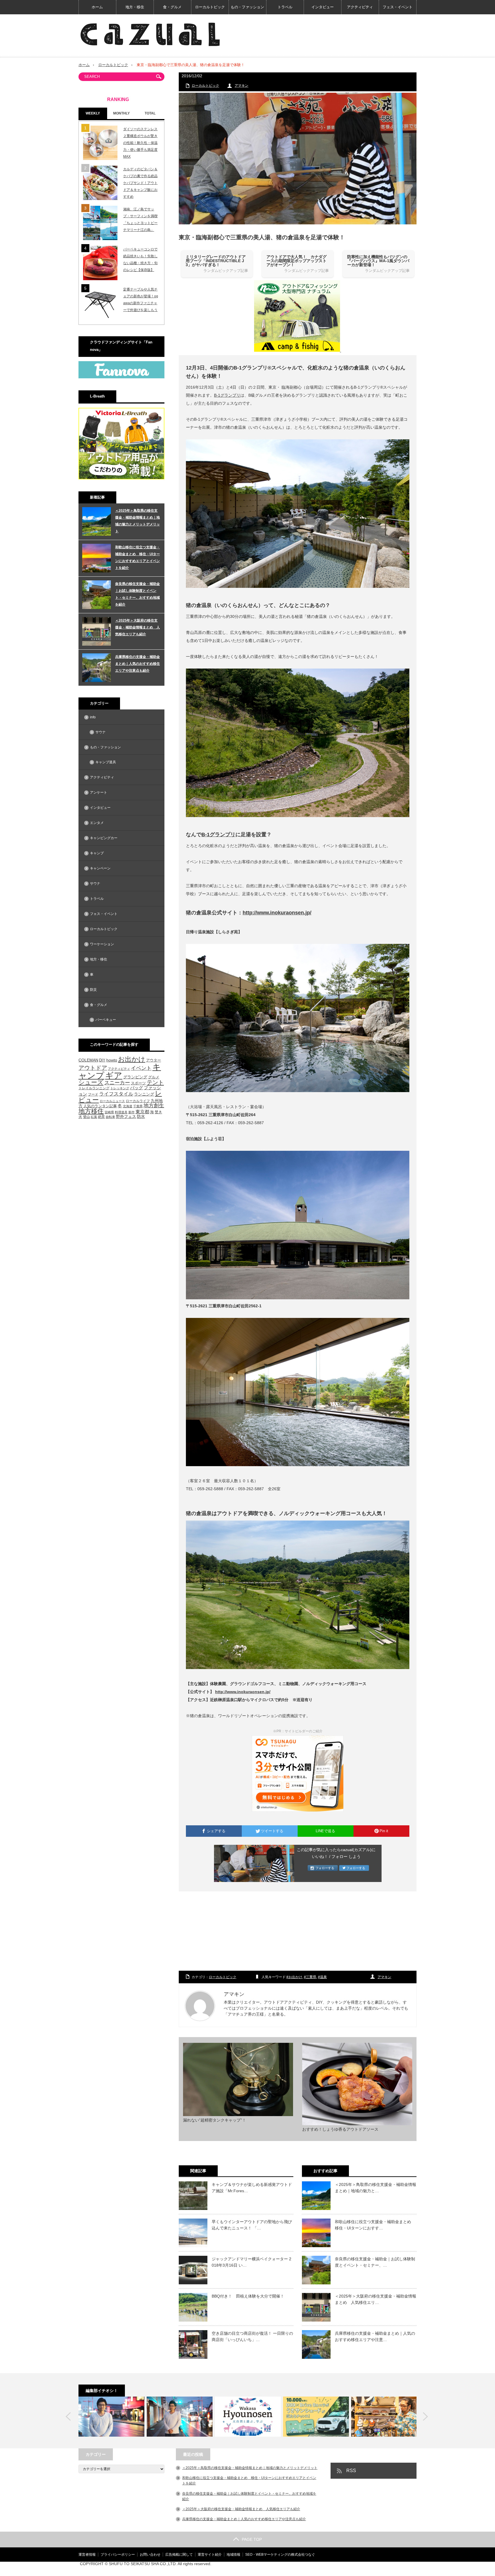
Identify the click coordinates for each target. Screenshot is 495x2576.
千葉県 (138, 1106)
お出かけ (295, 1977)
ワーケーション (102, 944)
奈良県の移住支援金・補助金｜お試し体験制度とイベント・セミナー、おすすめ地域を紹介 (137, 594)
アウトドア (93, 1068)
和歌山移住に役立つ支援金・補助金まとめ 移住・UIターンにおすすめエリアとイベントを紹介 (137, 557)
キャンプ (97, 853)
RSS (351, 2471)
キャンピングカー (104, 838)
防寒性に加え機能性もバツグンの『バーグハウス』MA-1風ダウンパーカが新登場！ (378, 261)
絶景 (101, 1117)
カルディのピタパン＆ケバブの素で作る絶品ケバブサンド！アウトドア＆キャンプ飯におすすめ (140, 183)
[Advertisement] (298, 1931)
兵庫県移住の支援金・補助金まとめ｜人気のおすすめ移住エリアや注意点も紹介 (137, 664)
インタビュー (323, 7)
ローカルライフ (138, 1101)
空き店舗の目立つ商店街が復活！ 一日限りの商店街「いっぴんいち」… (252, 2336)
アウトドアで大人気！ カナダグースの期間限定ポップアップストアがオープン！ (296, 261)
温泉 (323, 1977)
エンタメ (97, 823)
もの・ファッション (247, 7)
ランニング (144, 1094)
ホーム (97, 7)
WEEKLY (93, 113)
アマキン (241, 86)
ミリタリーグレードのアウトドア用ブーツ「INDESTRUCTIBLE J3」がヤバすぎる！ (216, 261)
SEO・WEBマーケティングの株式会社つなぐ (280, 2555)
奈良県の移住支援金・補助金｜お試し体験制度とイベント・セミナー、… (375, 2262)
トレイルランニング (94, 1088)
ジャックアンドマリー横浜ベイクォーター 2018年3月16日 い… (252, 2262)
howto (112, 1060)
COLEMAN (88, 1060)
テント (155, 1082)
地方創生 (154, 1105)
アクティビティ (360, 7)
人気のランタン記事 (100, 1106)
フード (93, 1094)
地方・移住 (135, 7)
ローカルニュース (112, 1101)
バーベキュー (106, 1020)
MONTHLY (121, 113)
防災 (93, 990)
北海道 (128, 1106)
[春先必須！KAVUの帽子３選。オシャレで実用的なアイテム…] (384, 2417)
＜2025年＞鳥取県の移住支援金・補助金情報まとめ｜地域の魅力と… (376, 2188)
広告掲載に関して (179, 2555)
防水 (141, 1116)
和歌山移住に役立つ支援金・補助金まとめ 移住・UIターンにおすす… (375, 2225)
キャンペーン (100, 868)
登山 (87, 1117)
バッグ (136, 1088)
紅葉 (94, 1117)
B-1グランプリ (227, 395)
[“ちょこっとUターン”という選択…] (248, 2417)
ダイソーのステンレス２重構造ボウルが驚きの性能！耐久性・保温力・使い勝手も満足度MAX (140, 143)
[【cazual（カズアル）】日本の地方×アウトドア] (150, 34)
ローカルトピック (210, 7)
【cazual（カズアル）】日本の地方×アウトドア (349, 2569)
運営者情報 (87, 2555)
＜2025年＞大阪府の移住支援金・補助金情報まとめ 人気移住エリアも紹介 (137, 627)
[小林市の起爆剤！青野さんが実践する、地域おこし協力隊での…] (111, 2417)
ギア (114, 1076)
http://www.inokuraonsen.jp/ (277, 913)
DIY (102, 1060)
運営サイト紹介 (210, 2555)
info (93, 717)
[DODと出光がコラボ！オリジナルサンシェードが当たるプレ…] (316, 2417)
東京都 (142, 1112)
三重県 (311, 1977)
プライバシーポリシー (118, 2555)
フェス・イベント (398, 7)
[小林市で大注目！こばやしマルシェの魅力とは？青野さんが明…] (180, 2417)
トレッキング (120, 1088)
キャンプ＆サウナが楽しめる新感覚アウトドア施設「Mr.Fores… (252, 2188)
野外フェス (126, 1117)
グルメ (154, 1077)
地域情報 (233, 2555)
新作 (131, 1112)
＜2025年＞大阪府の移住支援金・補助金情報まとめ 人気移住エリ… (376, 2299)
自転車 (110, 1117)
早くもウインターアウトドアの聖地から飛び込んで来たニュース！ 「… (252, 2225)
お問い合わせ (150, 2555)
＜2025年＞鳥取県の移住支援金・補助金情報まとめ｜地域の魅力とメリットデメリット (137, 521)
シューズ (91, 1082)
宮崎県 (109, 1112)
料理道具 (121, 1112)
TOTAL (150, 113)
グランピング (135, 1077)
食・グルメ (172, 7)
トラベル (285, 7)
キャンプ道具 (106, 762)
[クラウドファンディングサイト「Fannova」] (121, 377)
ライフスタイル (116, 1094)
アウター (154, 1060)
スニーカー (117, 1083)
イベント (141, 1068)
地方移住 (91, 1111)
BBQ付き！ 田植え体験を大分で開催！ (248, 2296)
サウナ (101, 732)
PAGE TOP (252, 2539)
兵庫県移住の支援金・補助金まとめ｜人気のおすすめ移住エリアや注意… (375, 2336)
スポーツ (138, 1083)
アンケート (99, 792)
